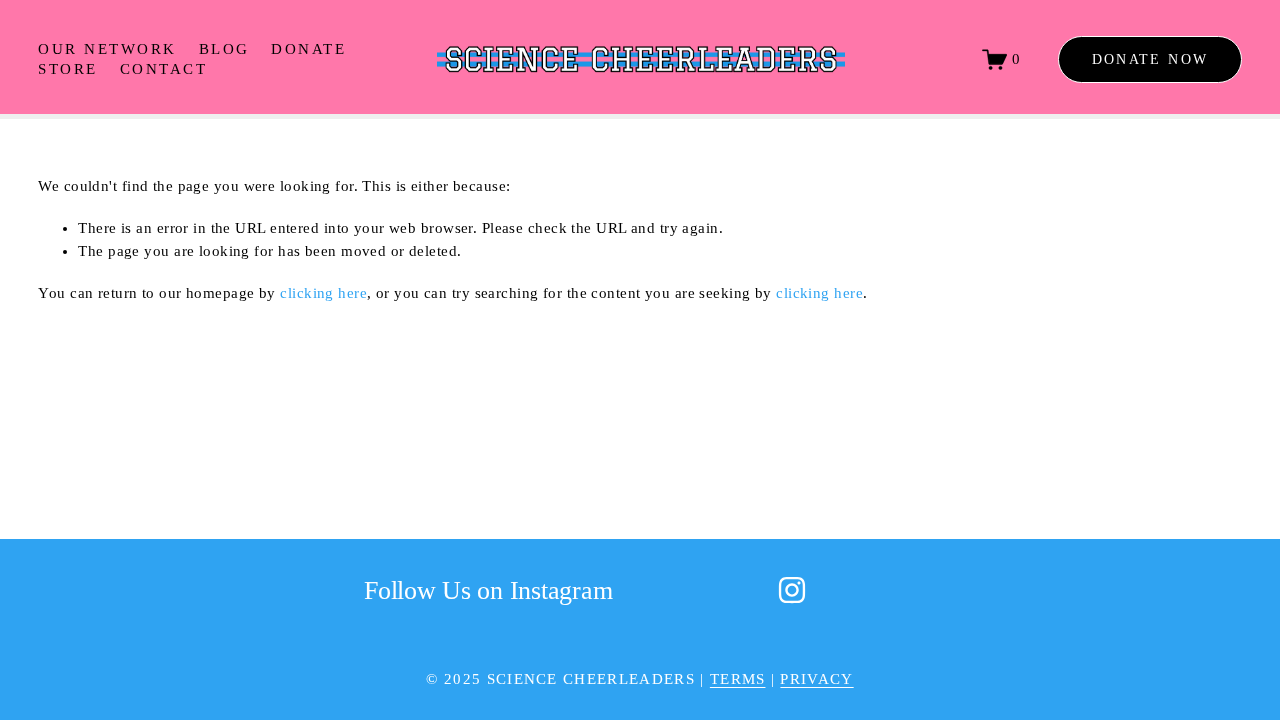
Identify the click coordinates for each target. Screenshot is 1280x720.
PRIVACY (816, 679)
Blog (224, 49)
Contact (163, 69)
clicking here (323, 293)
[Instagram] (792, 590)
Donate (308, 49)
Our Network (107, 49)
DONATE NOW (1150, 59)
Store (67, 69)
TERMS (738, 679)
